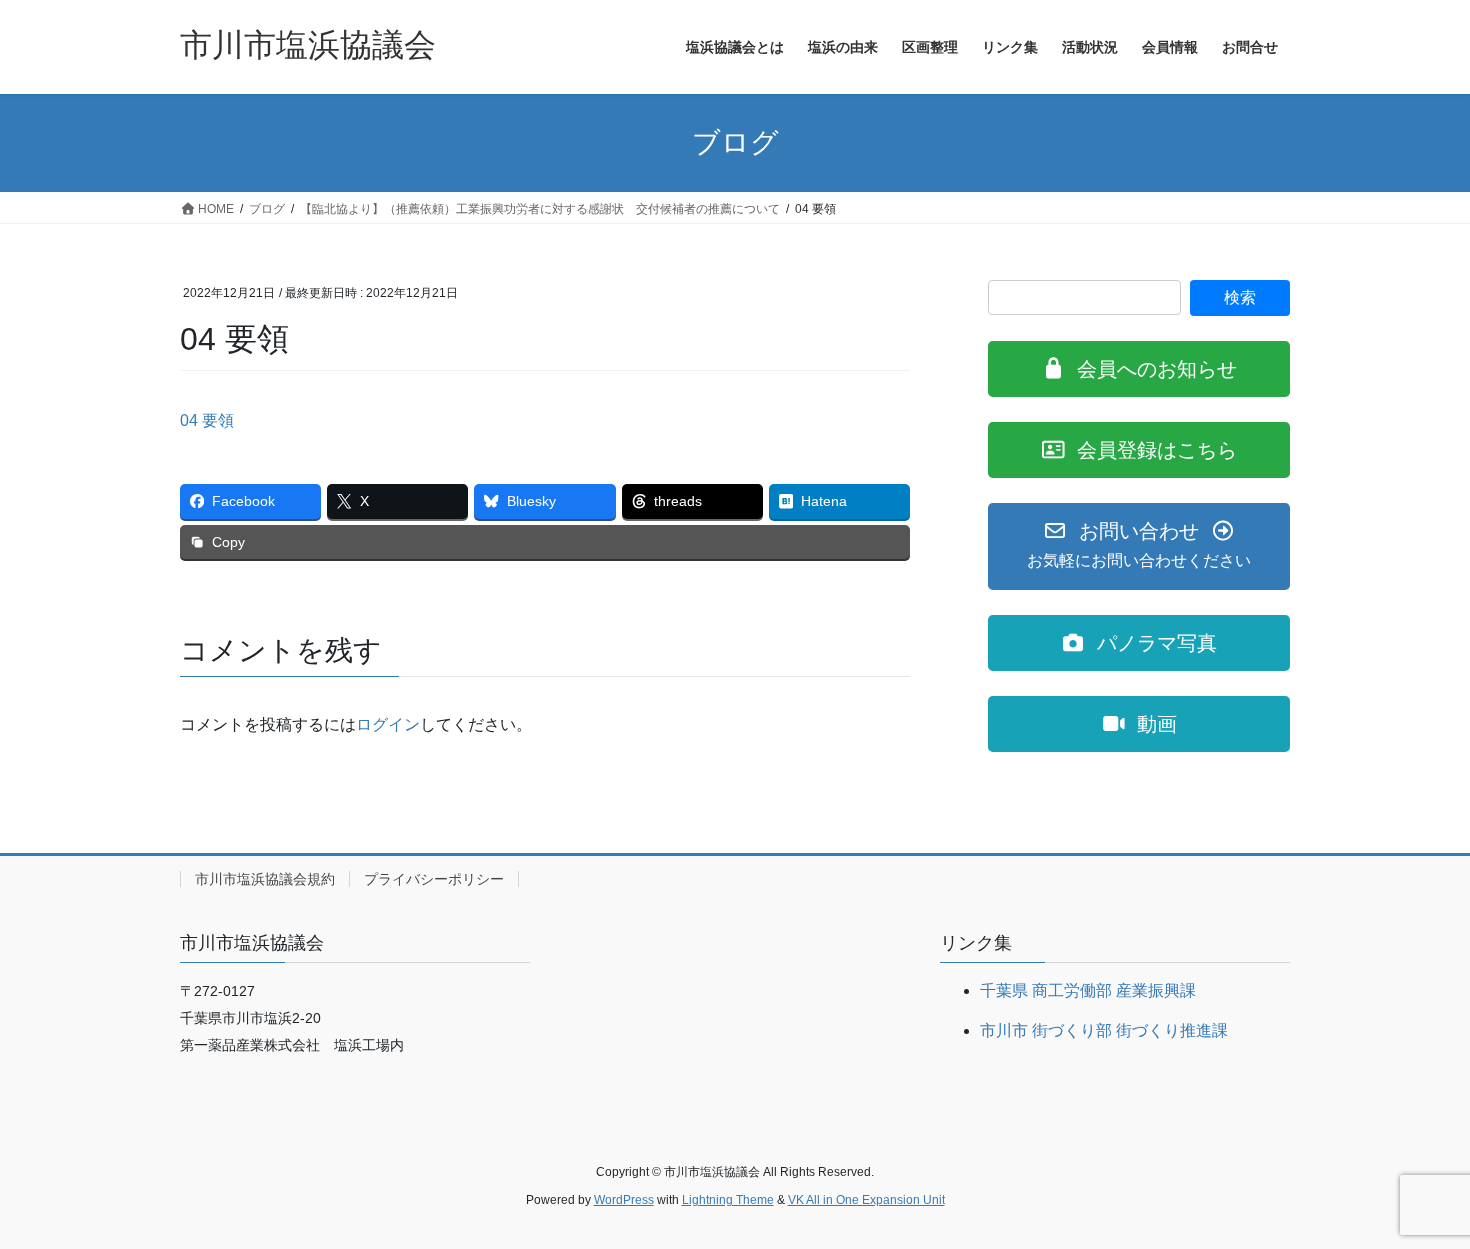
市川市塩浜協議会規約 (265, 879)
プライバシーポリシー (434, 879)
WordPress (624, 1200)
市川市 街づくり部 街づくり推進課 (1104, 1030)
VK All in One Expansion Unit (866, 1200)
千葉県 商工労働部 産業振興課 (1088, 990)
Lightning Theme (728, 1200)
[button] (1139, 369)
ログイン (388, 724)
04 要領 (207, 420)
